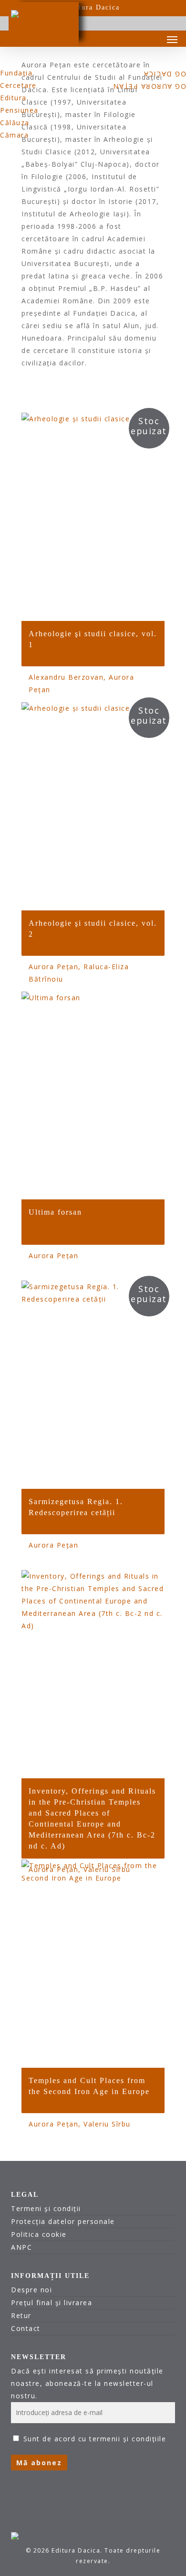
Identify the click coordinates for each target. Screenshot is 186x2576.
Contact (26, 2328)
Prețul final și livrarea (52, 2303)
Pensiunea (19, 110)
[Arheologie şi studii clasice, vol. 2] (93, 806)
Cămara (14, 135)
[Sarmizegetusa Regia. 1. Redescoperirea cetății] (93, 1385)
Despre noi (31, 2290)
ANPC (21, 2247)
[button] (172, 39)
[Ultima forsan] (93, 1096)
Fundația (16, 73)
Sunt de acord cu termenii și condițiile (95, 2439)
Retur (21, 2315)
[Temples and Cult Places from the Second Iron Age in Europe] (93, 1964)
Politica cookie (39, 2234)
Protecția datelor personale (63, 2221)
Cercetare (18, 85)
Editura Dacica (93, 7)
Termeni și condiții (46, 2208)
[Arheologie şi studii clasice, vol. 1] (93, 517)
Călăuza (15, 123)
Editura (13, 98)
